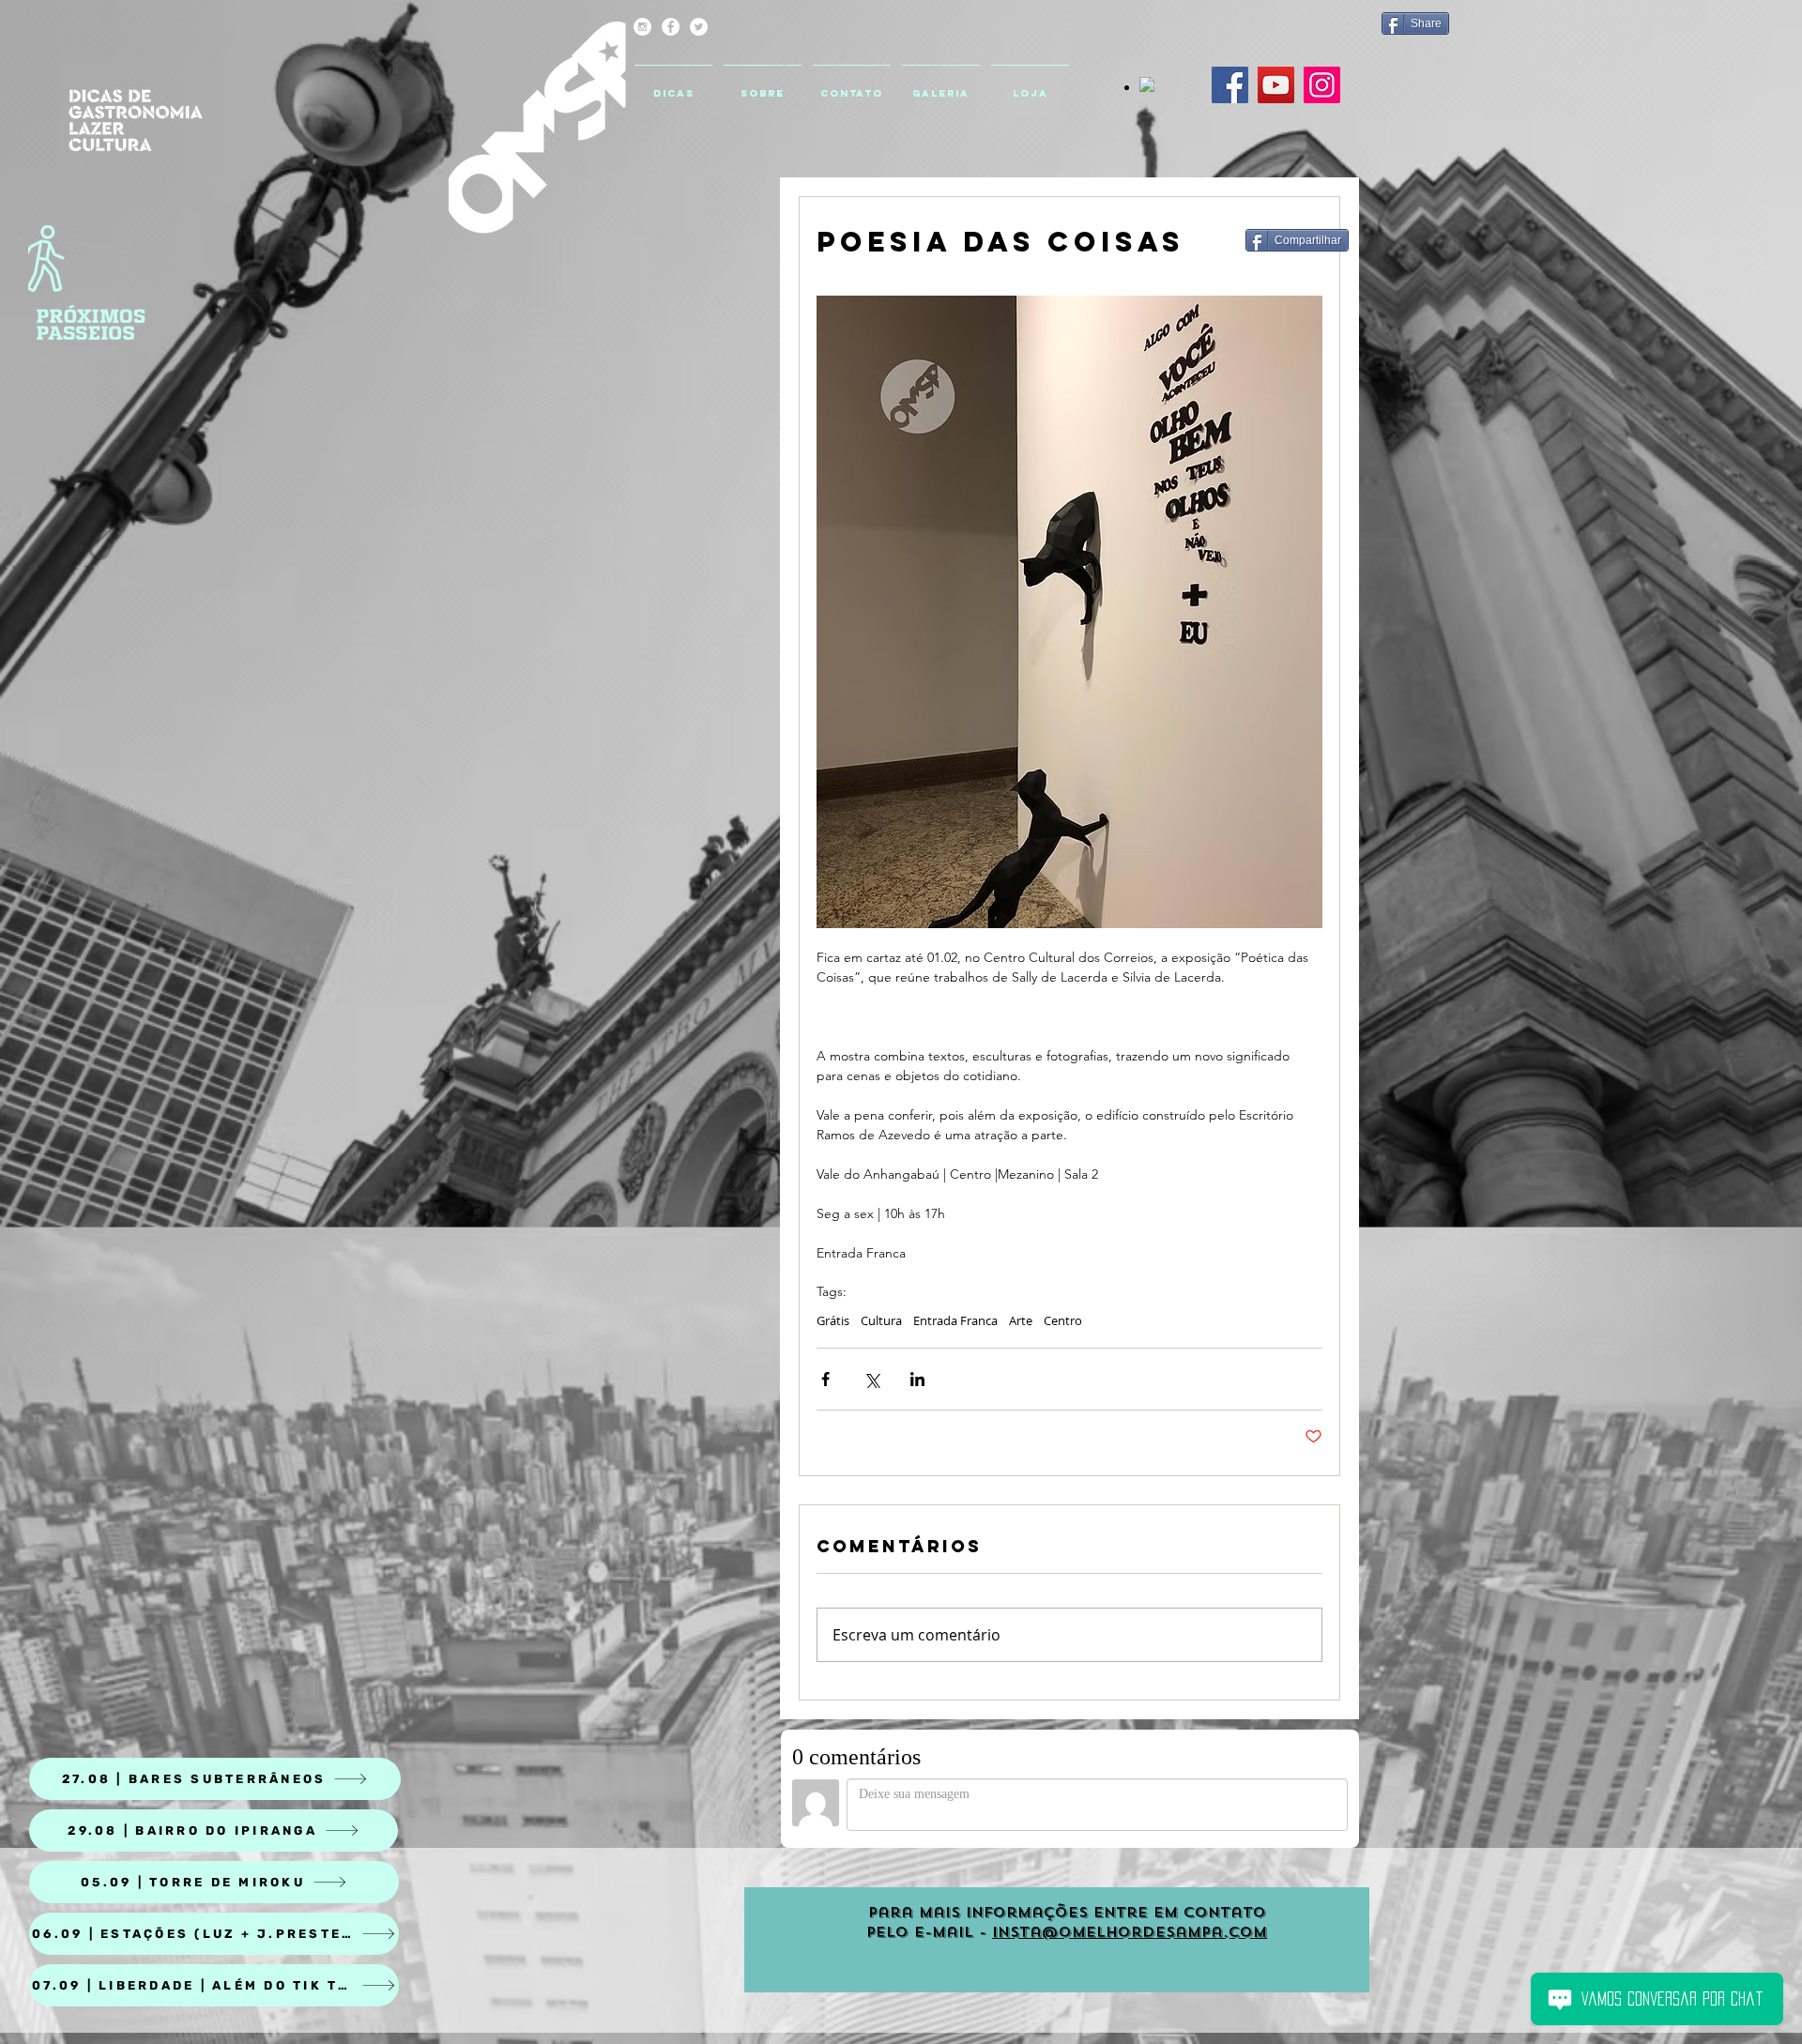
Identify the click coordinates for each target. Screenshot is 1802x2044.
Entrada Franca (955, 1320)
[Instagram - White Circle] (642, 27)
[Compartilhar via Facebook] (825, 1379)
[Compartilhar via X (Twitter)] (871, 1379)
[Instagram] (1322, 85)
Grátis (833, 1320)
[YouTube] (1276, 85)
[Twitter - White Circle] (699, 27)
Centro (1063, 1320)
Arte (1021, 1320)
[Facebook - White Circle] (671, 27)
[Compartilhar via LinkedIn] (917, 1379)
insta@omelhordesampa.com (1130, 1932)
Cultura (881, 1320)
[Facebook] (1230, 85)
